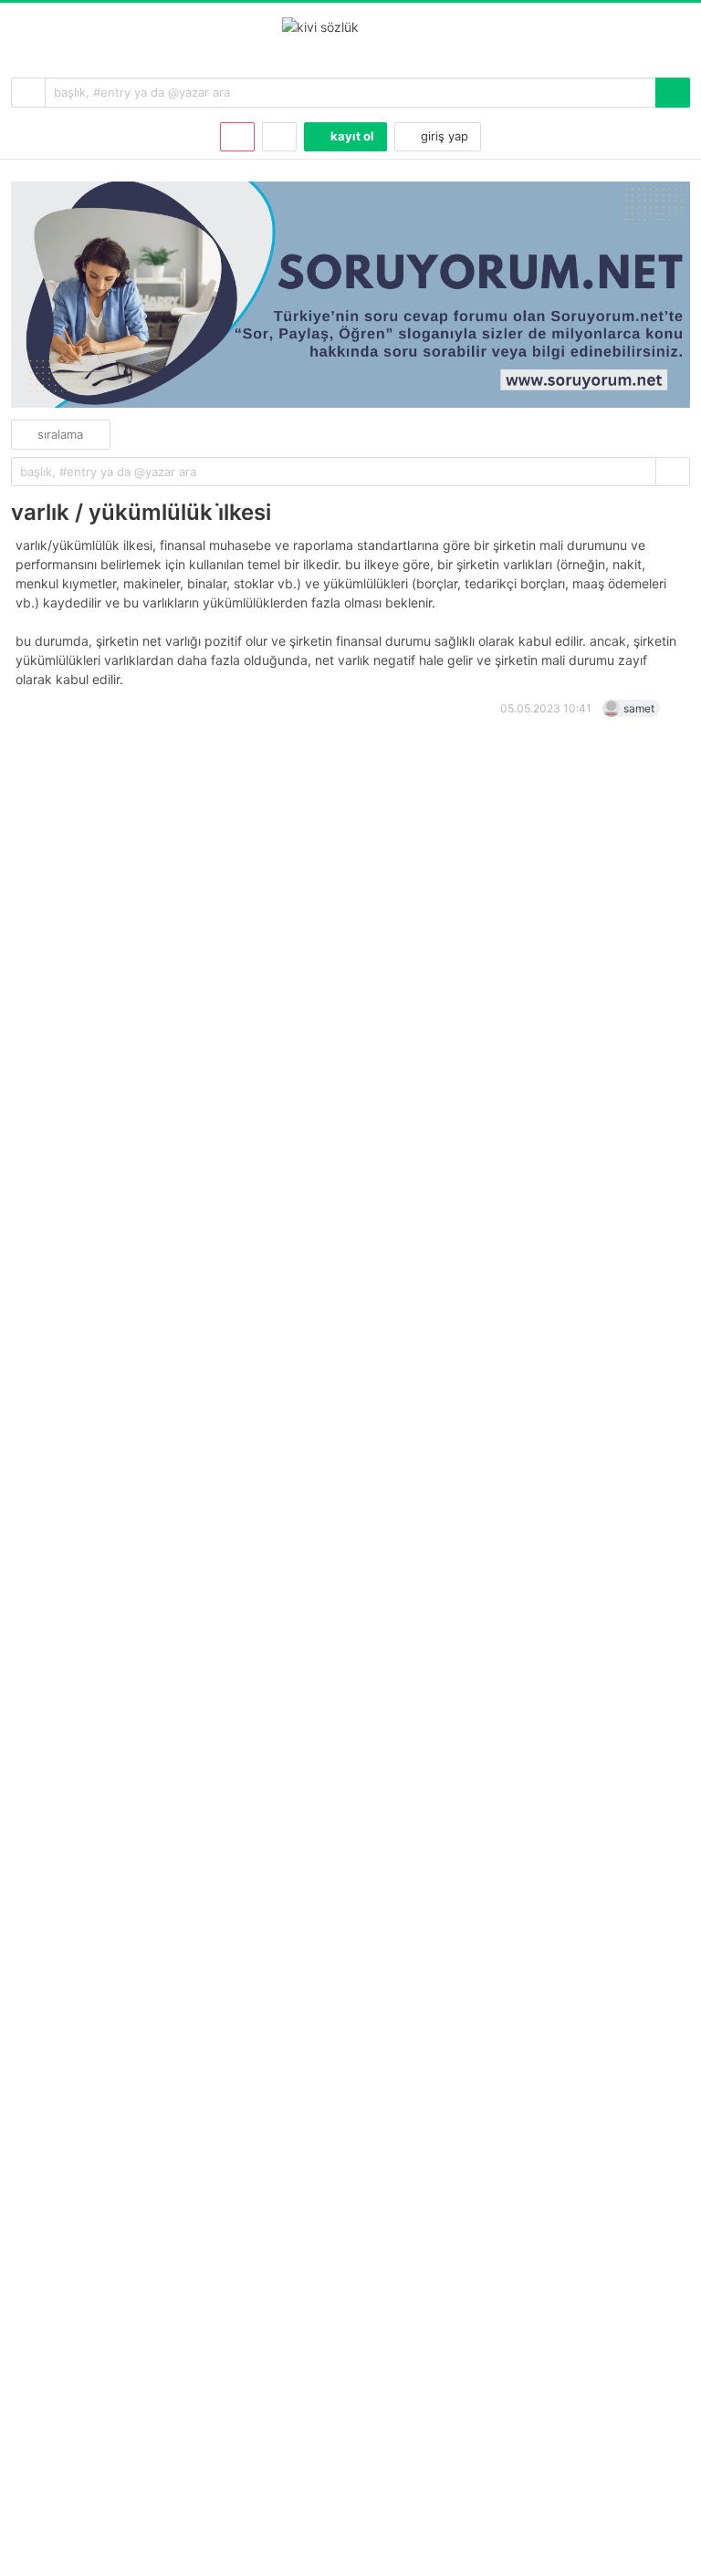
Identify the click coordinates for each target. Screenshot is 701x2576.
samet (639, 708)
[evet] (673, 472)
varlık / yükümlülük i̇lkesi (141, 512)
